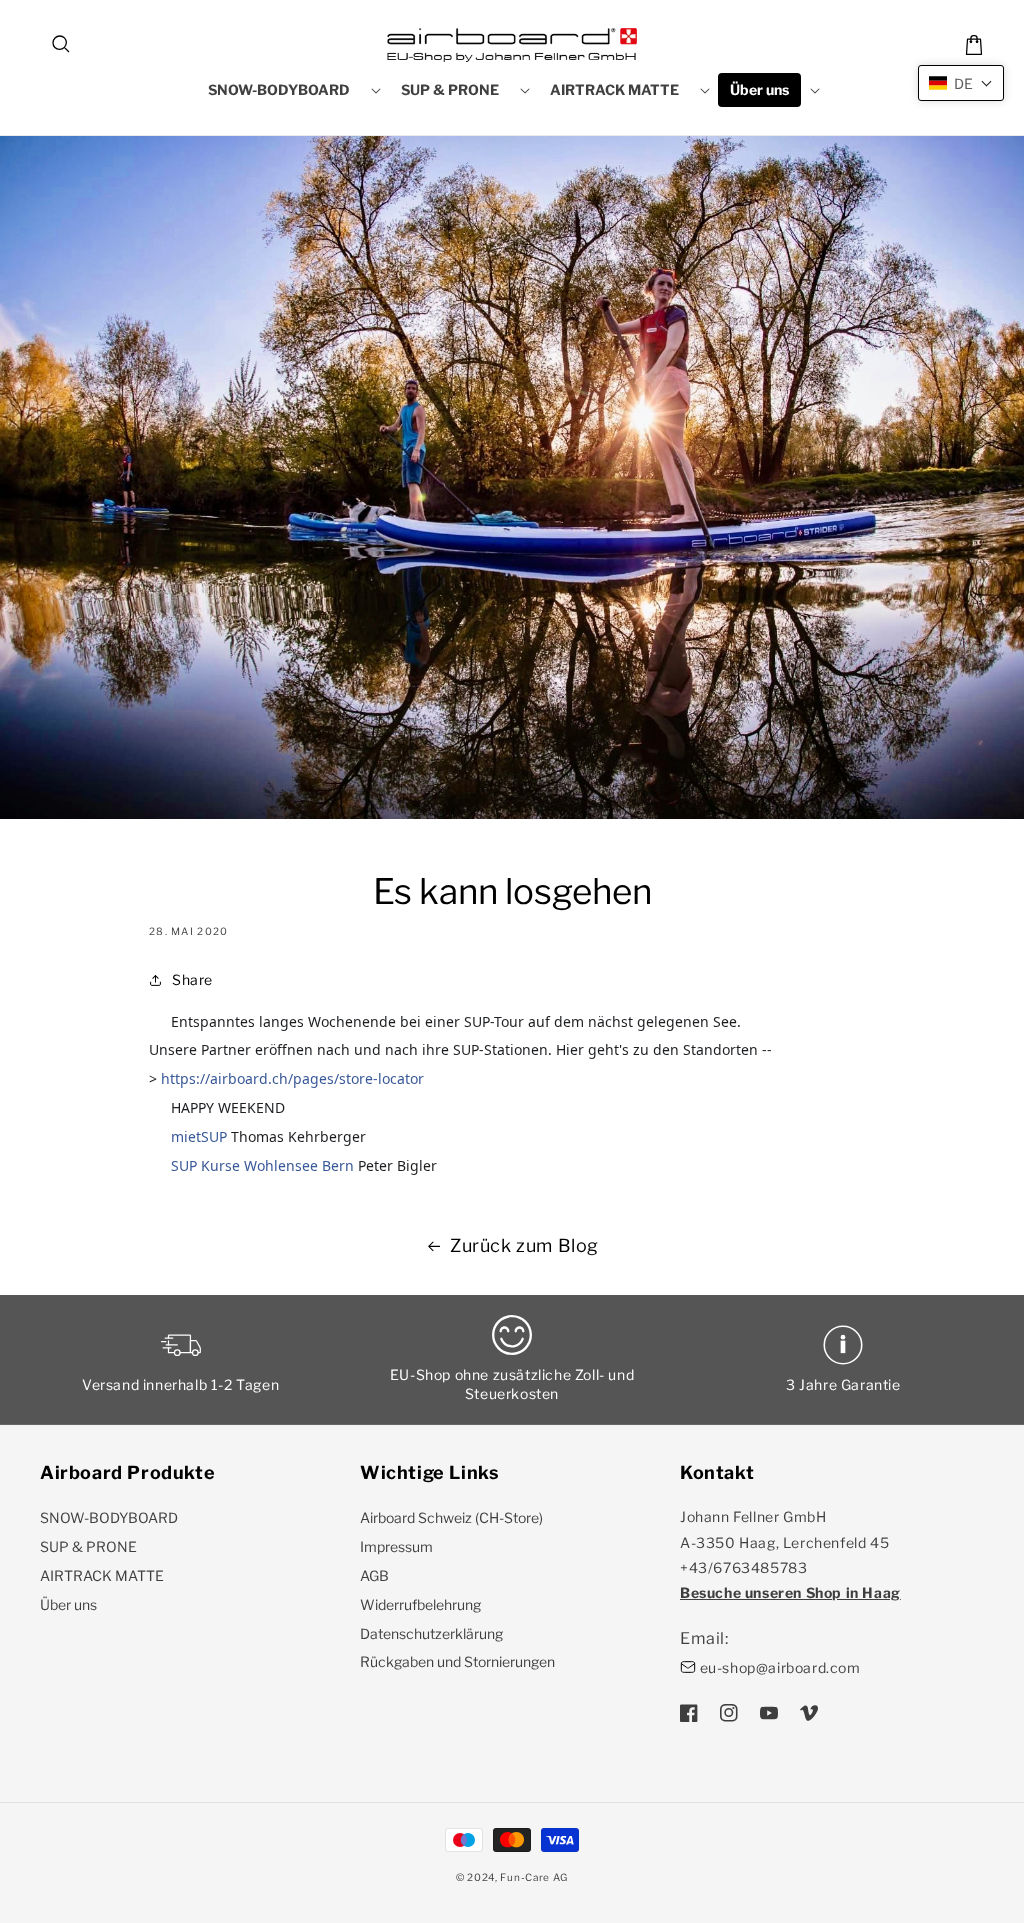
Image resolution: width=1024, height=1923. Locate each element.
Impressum (396, 1546)
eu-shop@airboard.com (780, 1667)
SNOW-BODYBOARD (109, 1517)
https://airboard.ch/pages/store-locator (292, 1078)
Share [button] (192, 979)
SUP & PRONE (88, 1546)
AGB (374, 1575)
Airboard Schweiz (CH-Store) (451, 1517)
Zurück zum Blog (524, 1245)
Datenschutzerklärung (431, 1633)
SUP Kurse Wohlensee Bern (262, 1165)
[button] (62, 45)
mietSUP (199, 1136)
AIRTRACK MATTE (102, 1575)
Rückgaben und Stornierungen (457, 1661)
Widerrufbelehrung (420, 1604)
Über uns (68, 1604)
